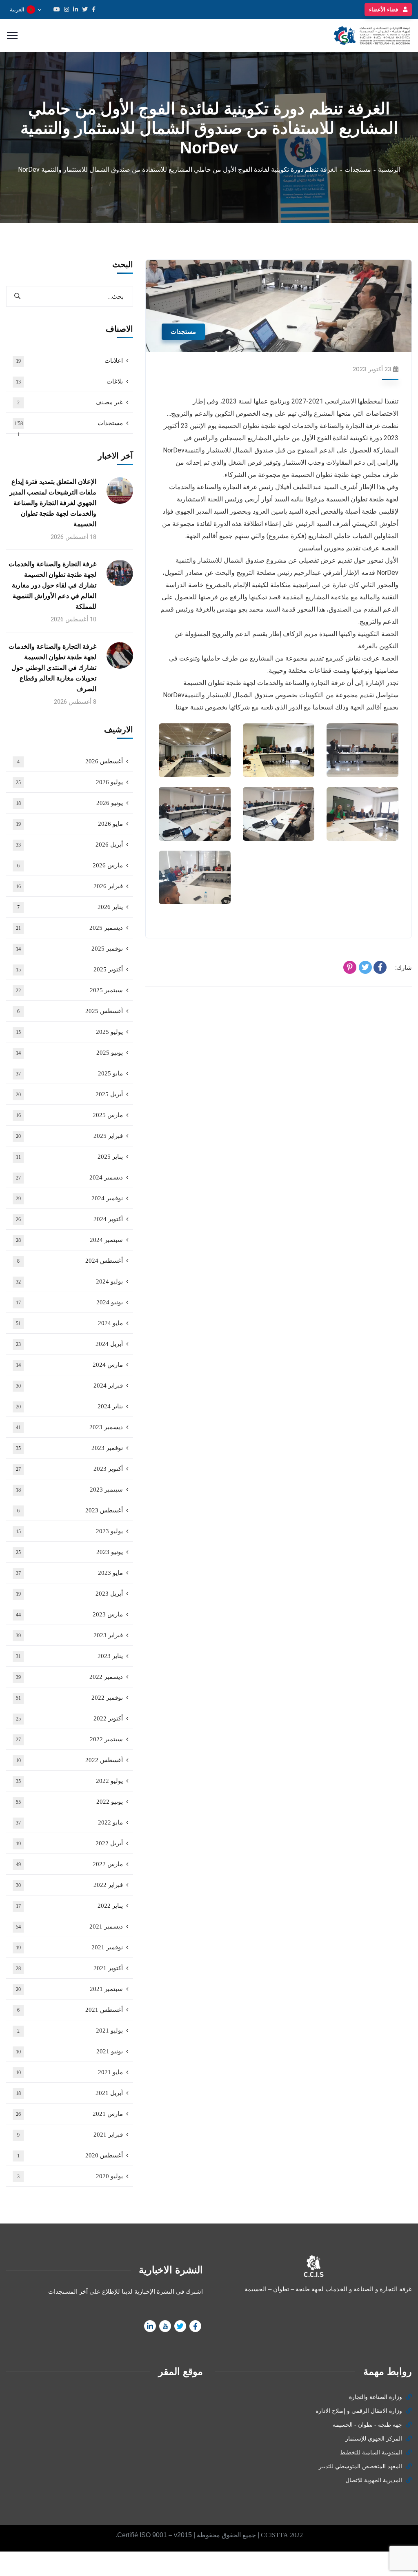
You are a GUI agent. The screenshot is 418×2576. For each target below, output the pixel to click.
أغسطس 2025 (70, 1011)
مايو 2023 (70, 1573)
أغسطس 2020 (70, 2155)
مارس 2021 (70, 2114)
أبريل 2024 (70, 1344)
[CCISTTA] (371, 35)
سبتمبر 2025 (70, 990)
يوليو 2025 (70, 1032)
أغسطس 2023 (70, 1510)
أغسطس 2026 (70, 761)
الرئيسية (389, 170)
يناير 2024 (70, 1406)
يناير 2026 (70, 907)
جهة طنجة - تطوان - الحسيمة (367, 2425)
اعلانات (70, 361)
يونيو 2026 (70, 803)
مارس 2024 (70, 1365)
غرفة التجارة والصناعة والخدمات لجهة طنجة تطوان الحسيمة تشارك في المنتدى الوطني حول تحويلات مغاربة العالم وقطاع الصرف (52, 668)
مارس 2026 (70, 865)
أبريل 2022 (70, 1843)
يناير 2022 (70, 1906)
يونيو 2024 (70, 1302)
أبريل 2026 (70, 845)
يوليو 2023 (70, 1531)
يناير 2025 (70, 1157)
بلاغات (70, 381)
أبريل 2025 (70, 1094)
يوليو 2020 (70, 2176)
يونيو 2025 (70, 1053)
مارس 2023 (70, 1614)
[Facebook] (380, 967)
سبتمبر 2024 (70, 1240)
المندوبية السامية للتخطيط (371, 2453)
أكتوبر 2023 (70, 1469)
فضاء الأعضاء (384, 10)
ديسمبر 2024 (70, 1177)
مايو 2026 (70, 824)
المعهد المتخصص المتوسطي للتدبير (360, 2466)
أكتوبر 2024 (70, 1219)
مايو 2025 (70, 1073)
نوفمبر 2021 (70, 1947)
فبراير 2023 (70, 1635)
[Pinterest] (350, 967)
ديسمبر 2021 (70, 1926)
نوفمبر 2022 (70, 1698)
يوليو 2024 (70, 1281)
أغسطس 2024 (70, 1261)
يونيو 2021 (70, 2051)
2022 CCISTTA (282, 2535)
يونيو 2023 (70, 1552)
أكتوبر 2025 (70, 969)
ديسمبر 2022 (70, 1677)
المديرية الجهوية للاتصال (374, 2480)
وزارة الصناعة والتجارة (376, 2397)
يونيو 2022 (70, 1802)
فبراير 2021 (70, 2135)
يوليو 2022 (70, 1781)
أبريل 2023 (70, 1594)
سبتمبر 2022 (70, 1739)
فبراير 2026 (70, 886)
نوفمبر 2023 (70, 1448)
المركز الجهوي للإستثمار (374, 2439)
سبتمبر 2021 (70, 1989)
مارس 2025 (70, 1115)
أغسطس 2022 (70, 1760)
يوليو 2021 (70, 2031)
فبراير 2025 (70, 1136)
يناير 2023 (70, 1656)
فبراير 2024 (70, 1386)
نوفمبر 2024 (70, 1198)
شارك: (404, 968)
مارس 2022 (70, 1864)
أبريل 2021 (70, 2093)
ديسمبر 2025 (70, 928)
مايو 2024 (70, 1323)
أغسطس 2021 (70, 2010)
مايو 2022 (70, 1822)
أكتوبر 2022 (70, 1718)
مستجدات (358, 170)
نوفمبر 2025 (70, 949)
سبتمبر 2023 (70, 1490)
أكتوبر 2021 (70, 1968)
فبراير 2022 (70, 1885)
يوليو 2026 (70, 782)
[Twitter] (365, 967)
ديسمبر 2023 (70, 1427)
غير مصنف (70, 402)
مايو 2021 (70, 2072)
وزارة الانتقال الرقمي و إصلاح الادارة (359, 2411)
